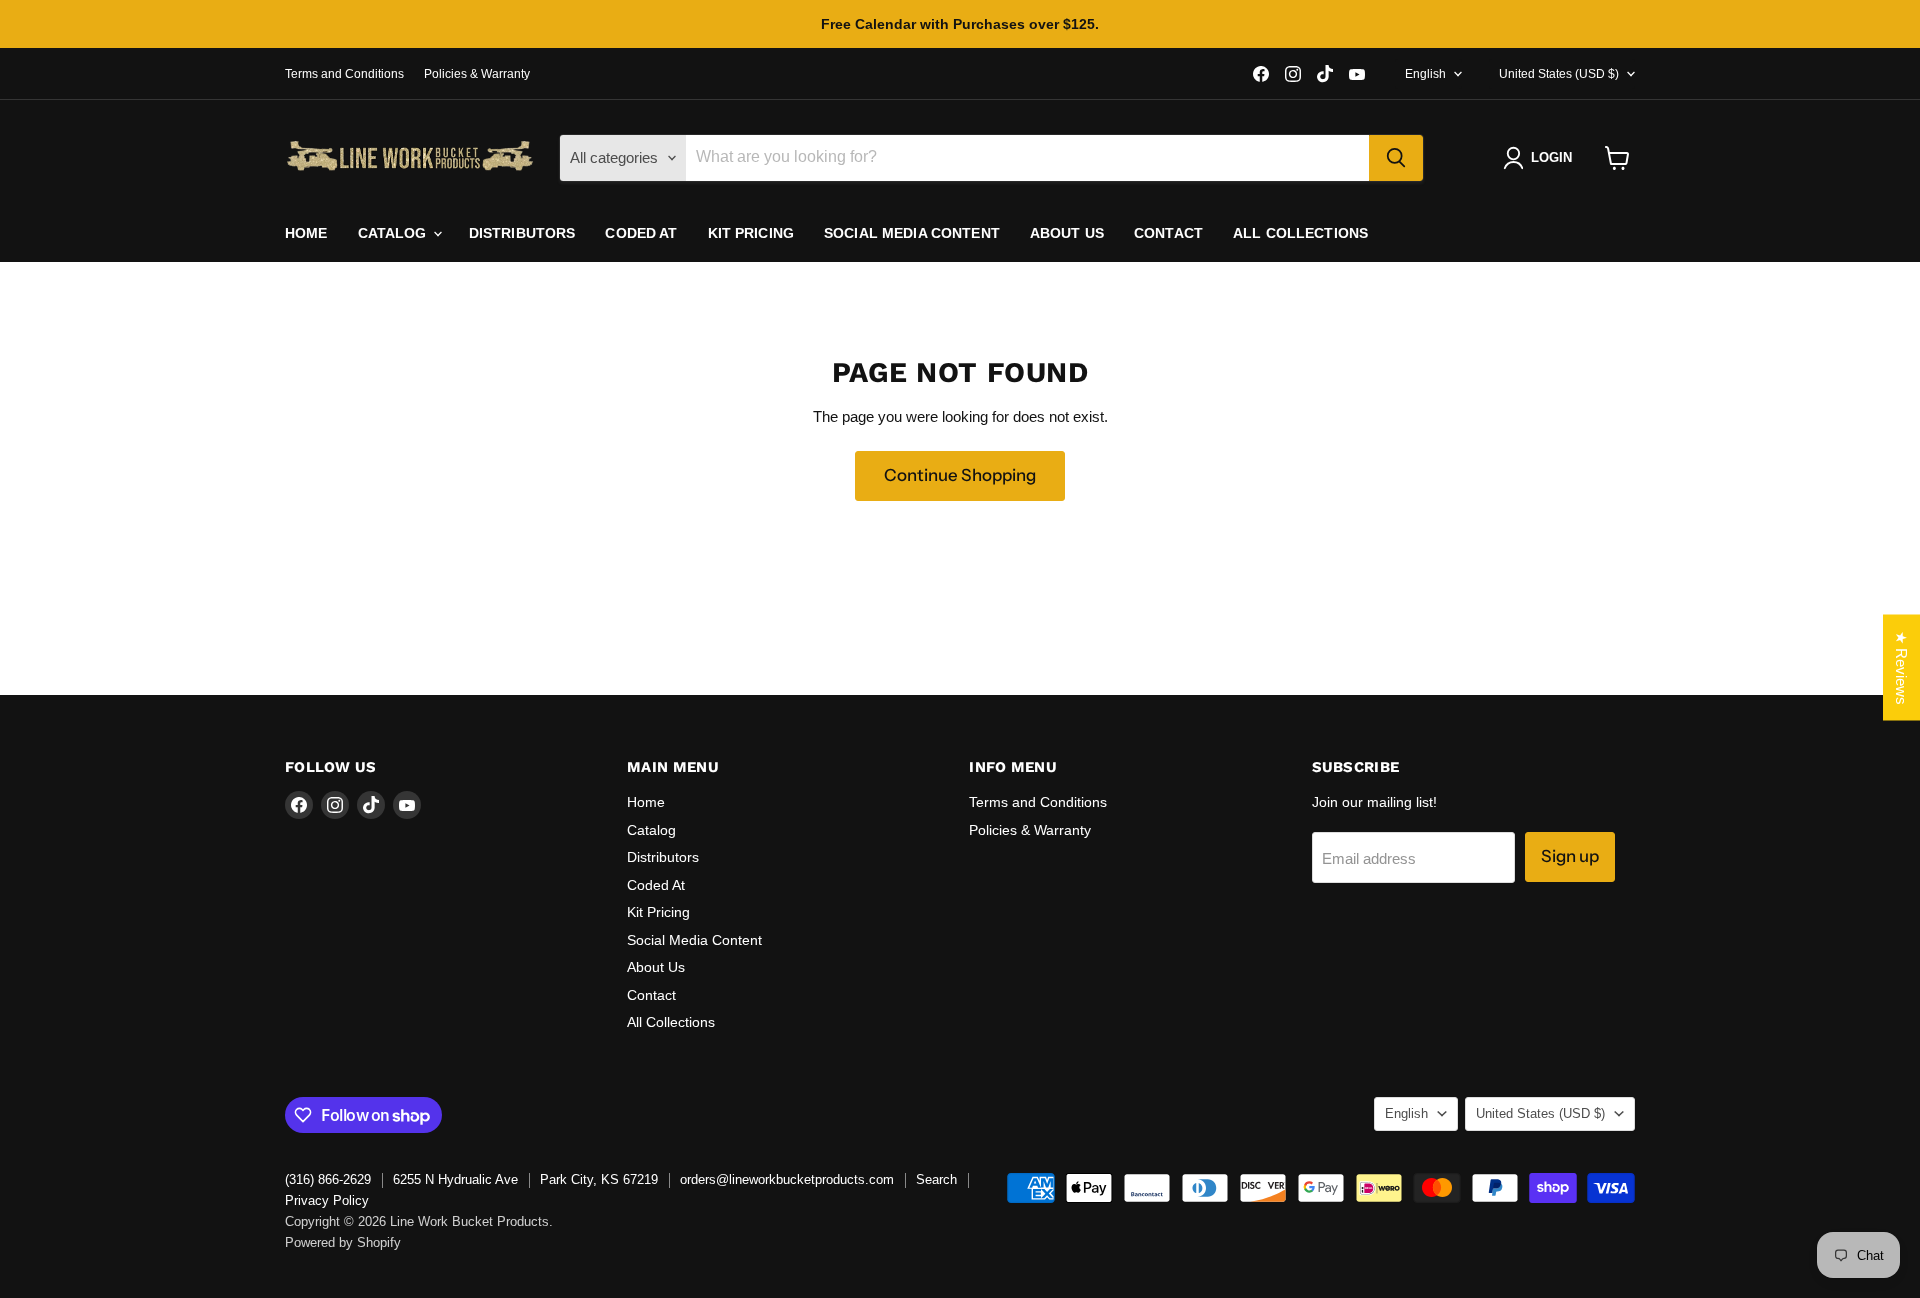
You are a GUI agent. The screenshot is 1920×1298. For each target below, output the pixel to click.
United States (1559, 74)
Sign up (1570, 856)
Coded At (641, 233)
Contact (1168, 233)
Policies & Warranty (477, 74)
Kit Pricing (751, 233)
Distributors (522, 233)
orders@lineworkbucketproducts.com (787, 1179)
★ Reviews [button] (1901, 668)
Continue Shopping (960, 475)
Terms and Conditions (344, 74)
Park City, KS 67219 (599, 1179)
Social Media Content (912, 233)
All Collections (1300, 233)
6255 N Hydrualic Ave (455, 1179)
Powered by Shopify (343, 1242)
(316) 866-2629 (328, 1179)
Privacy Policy (327, 1200)
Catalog (394, 233)
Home (306, 233)
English (1425, 74)
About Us (1067, 233)
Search (936, 1179)
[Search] (1396, 158)
